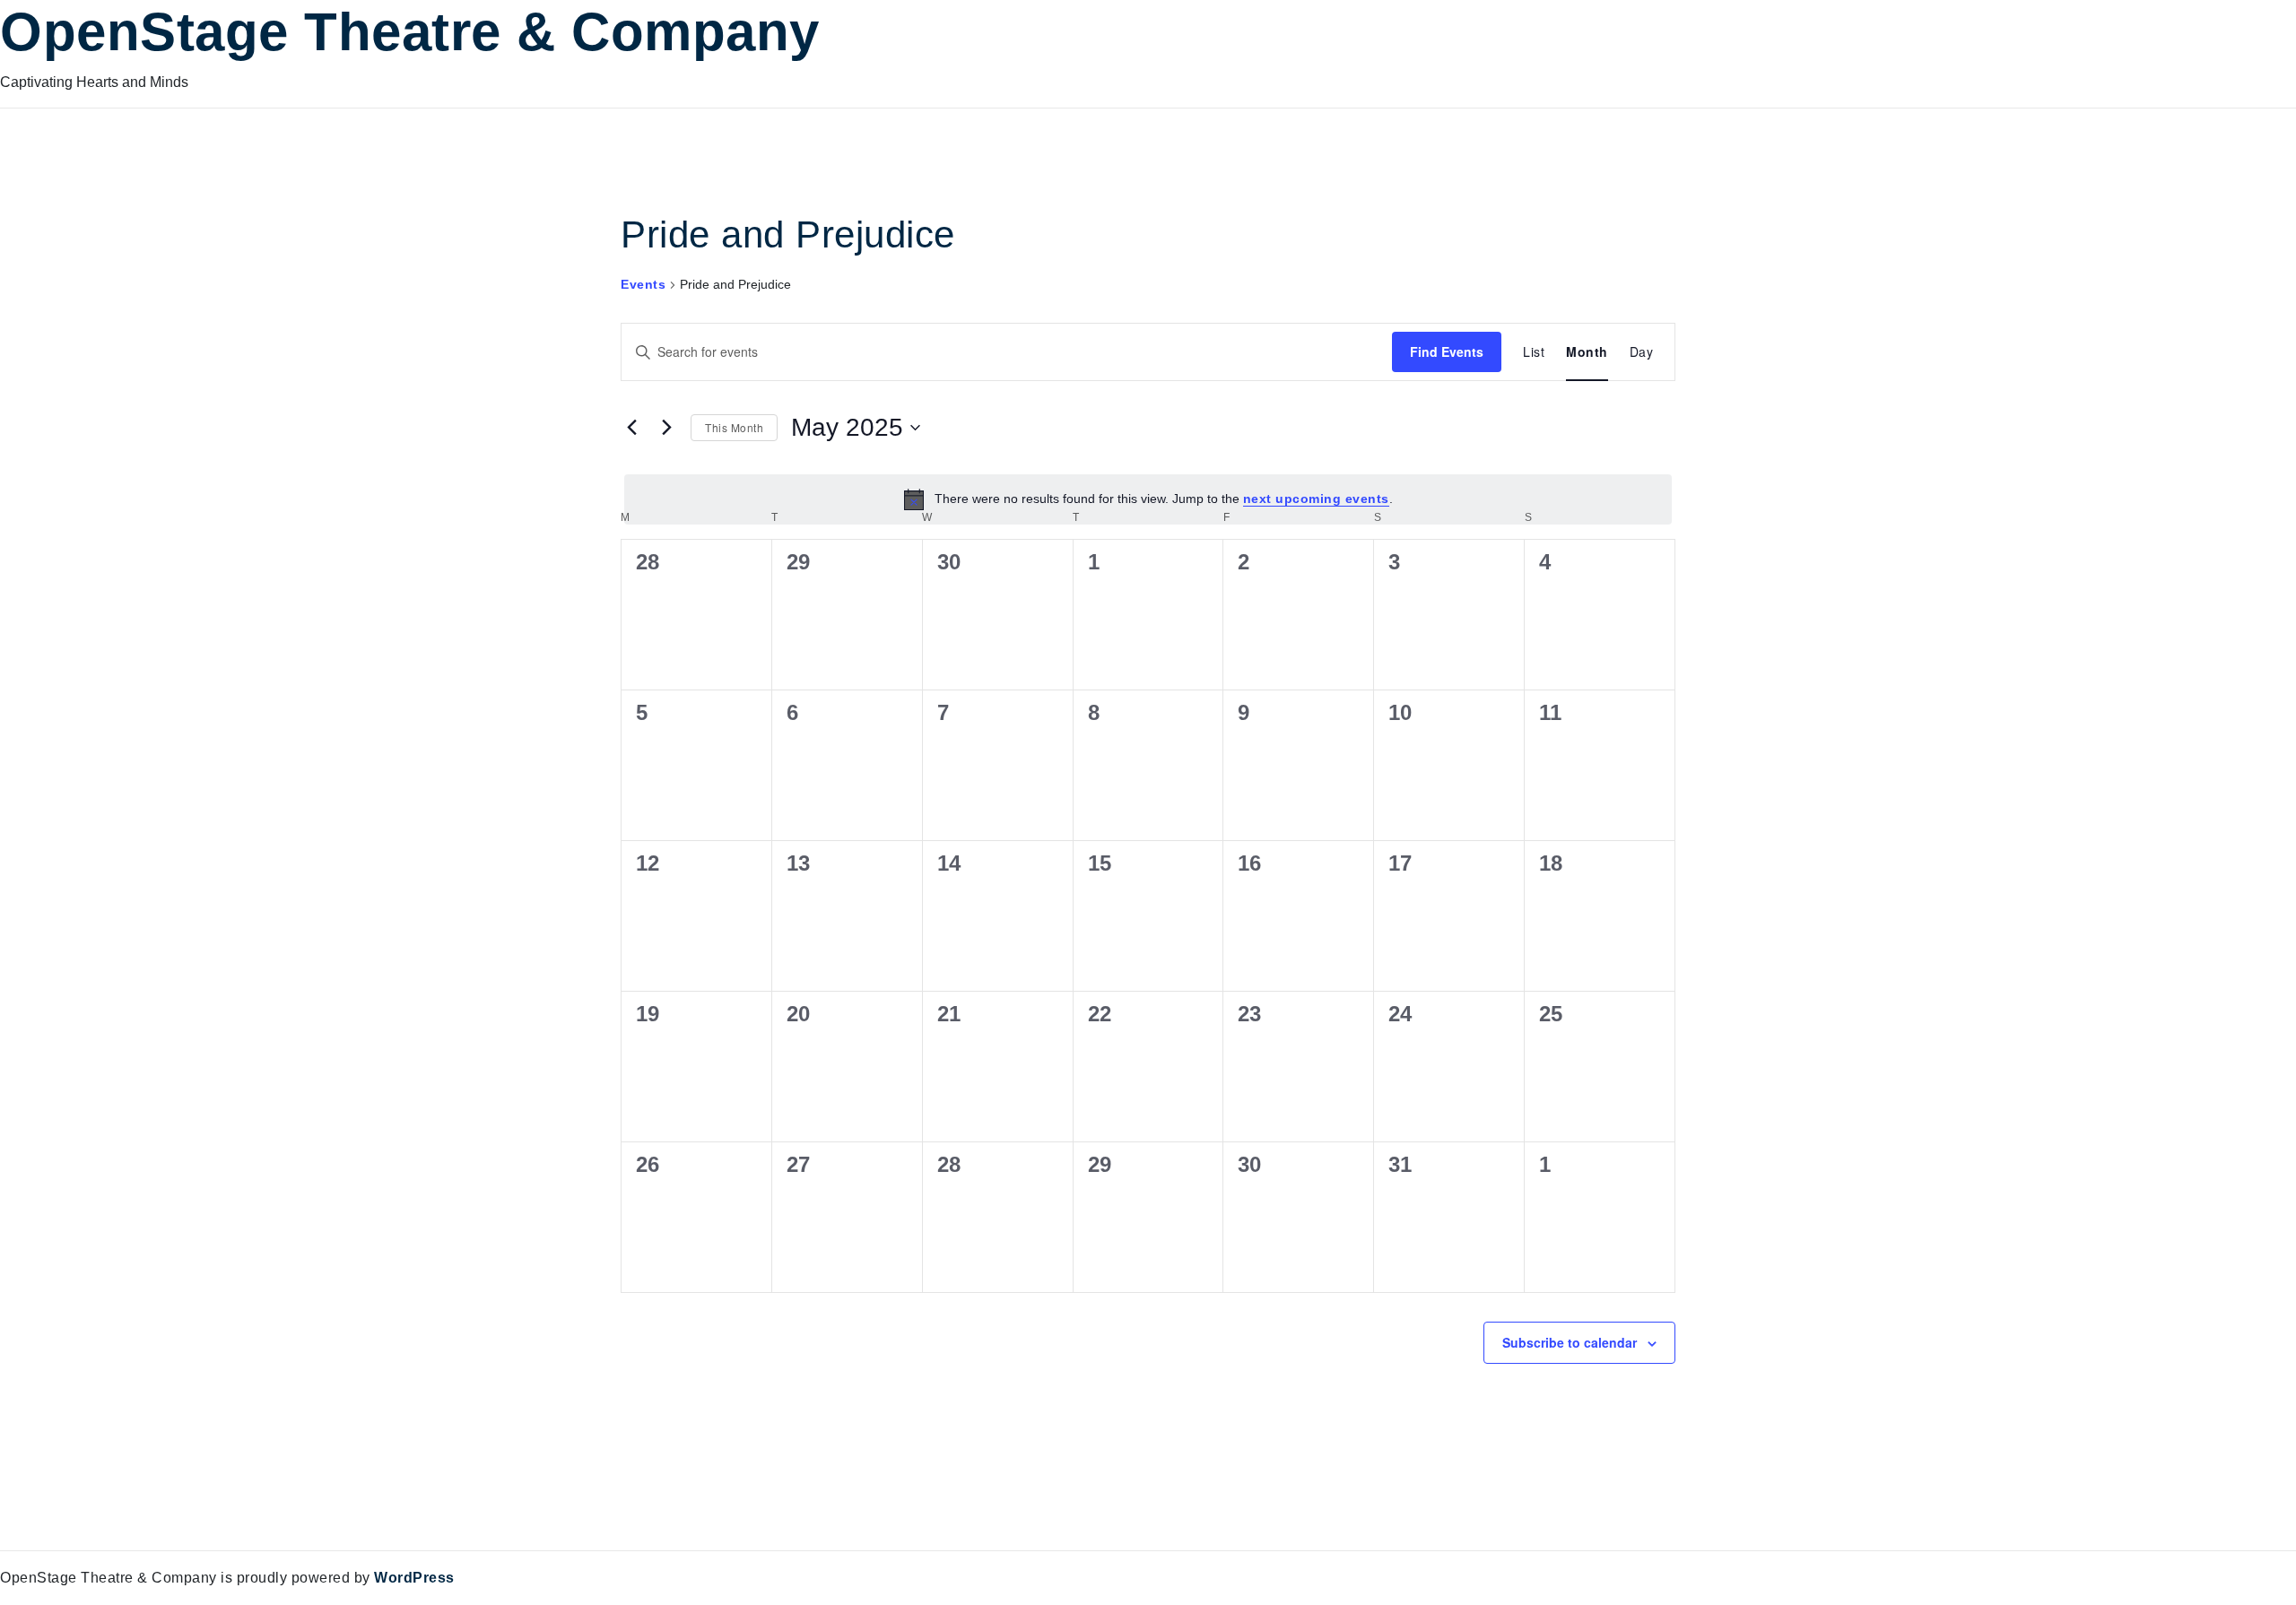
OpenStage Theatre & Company (410, 32)
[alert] (1148, 499)
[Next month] (666, 428)
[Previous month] (631, 428)
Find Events (1447, 351)
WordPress (414, 1578)
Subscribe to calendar (1570, 1342)
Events (643, 284)
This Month (734, 427)
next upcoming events (1316, 499)
